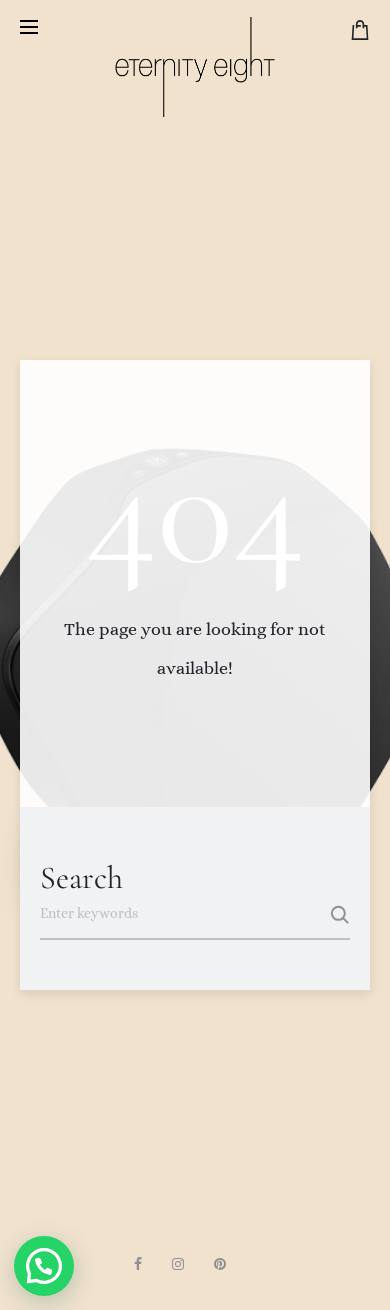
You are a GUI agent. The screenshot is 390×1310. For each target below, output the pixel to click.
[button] (44, 1266)
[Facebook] (138, 1264)
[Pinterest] (220, 1264)
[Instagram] (178, 1264)
